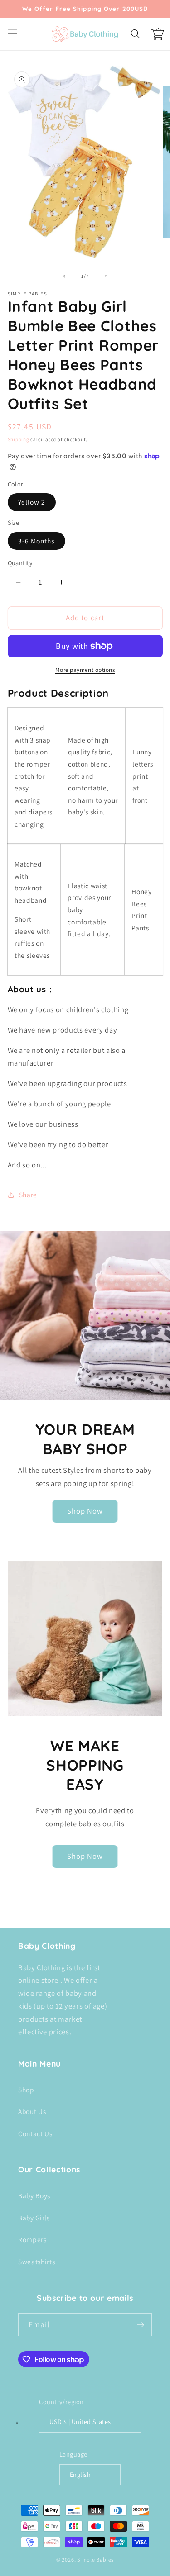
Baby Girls (34, 2218)
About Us (32, 2111)
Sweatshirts (36, 2262)
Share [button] (28, 1195)
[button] (12, 34)
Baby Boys (34, 2195)
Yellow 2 (32, 502)
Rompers (32, 2239)
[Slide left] (64, 276)
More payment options (85, 670)
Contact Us (35, 2133)
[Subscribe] (141, 2325)
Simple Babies (95, 2559)
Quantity (20, 563)
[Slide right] (106, 276)
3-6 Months (36, 541)
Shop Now (85, 1511)
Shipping (19, 439)
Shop (26, 2090)
